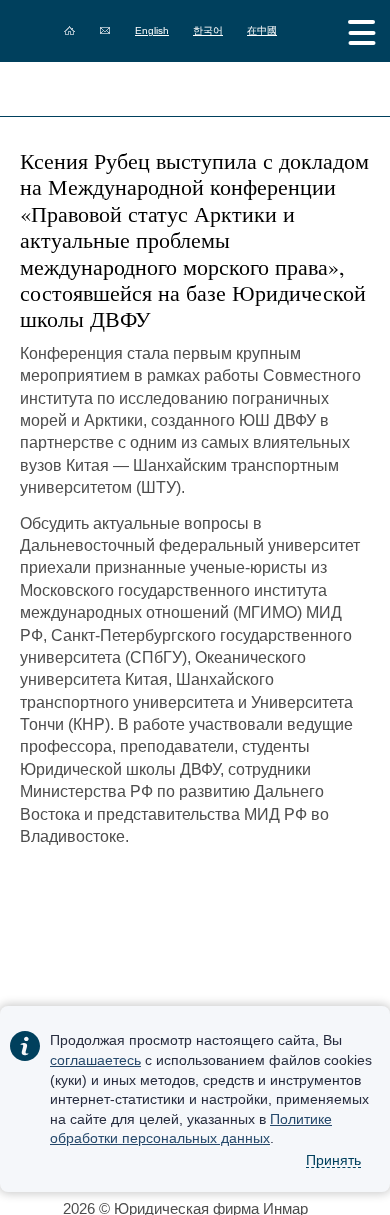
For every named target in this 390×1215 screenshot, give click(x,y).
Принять (333, 1160)
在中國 (262, 30)
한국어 (208, 30)
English (152, 30)
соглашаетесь (95, 1060)
